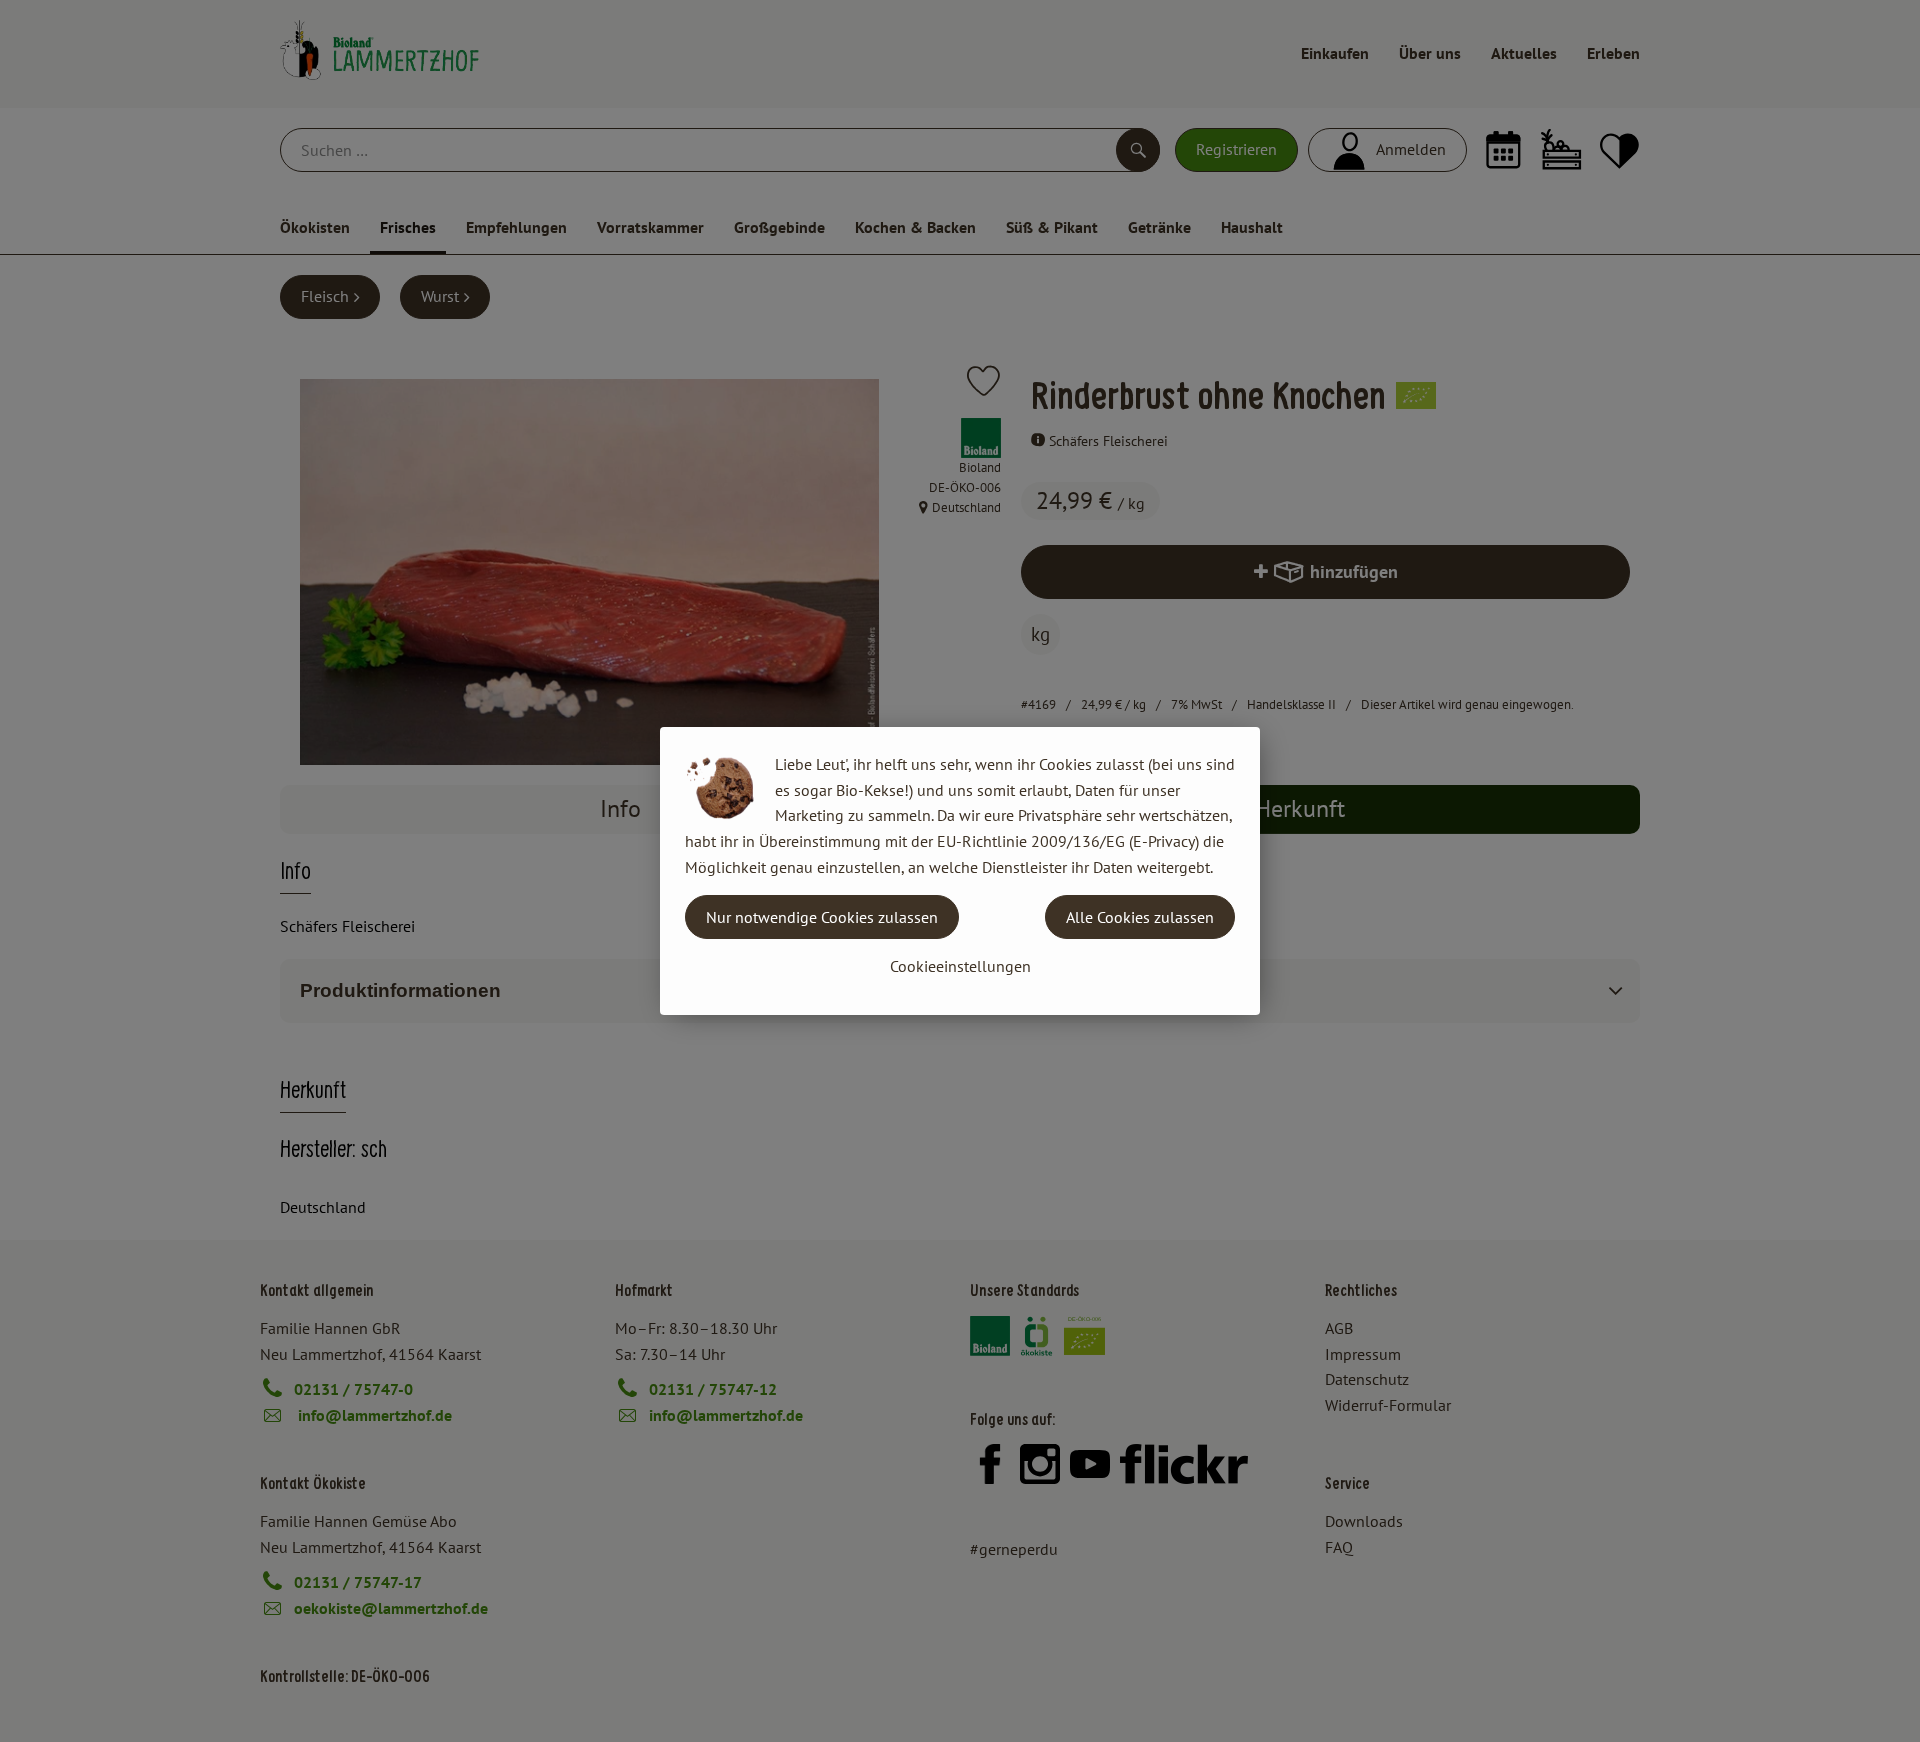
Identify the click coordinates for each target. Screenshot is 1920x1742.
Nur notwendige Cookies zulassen (822, 917)
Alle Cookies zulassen (1140, 917)
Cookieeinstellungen (960, 966)
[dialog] (960, 871)
